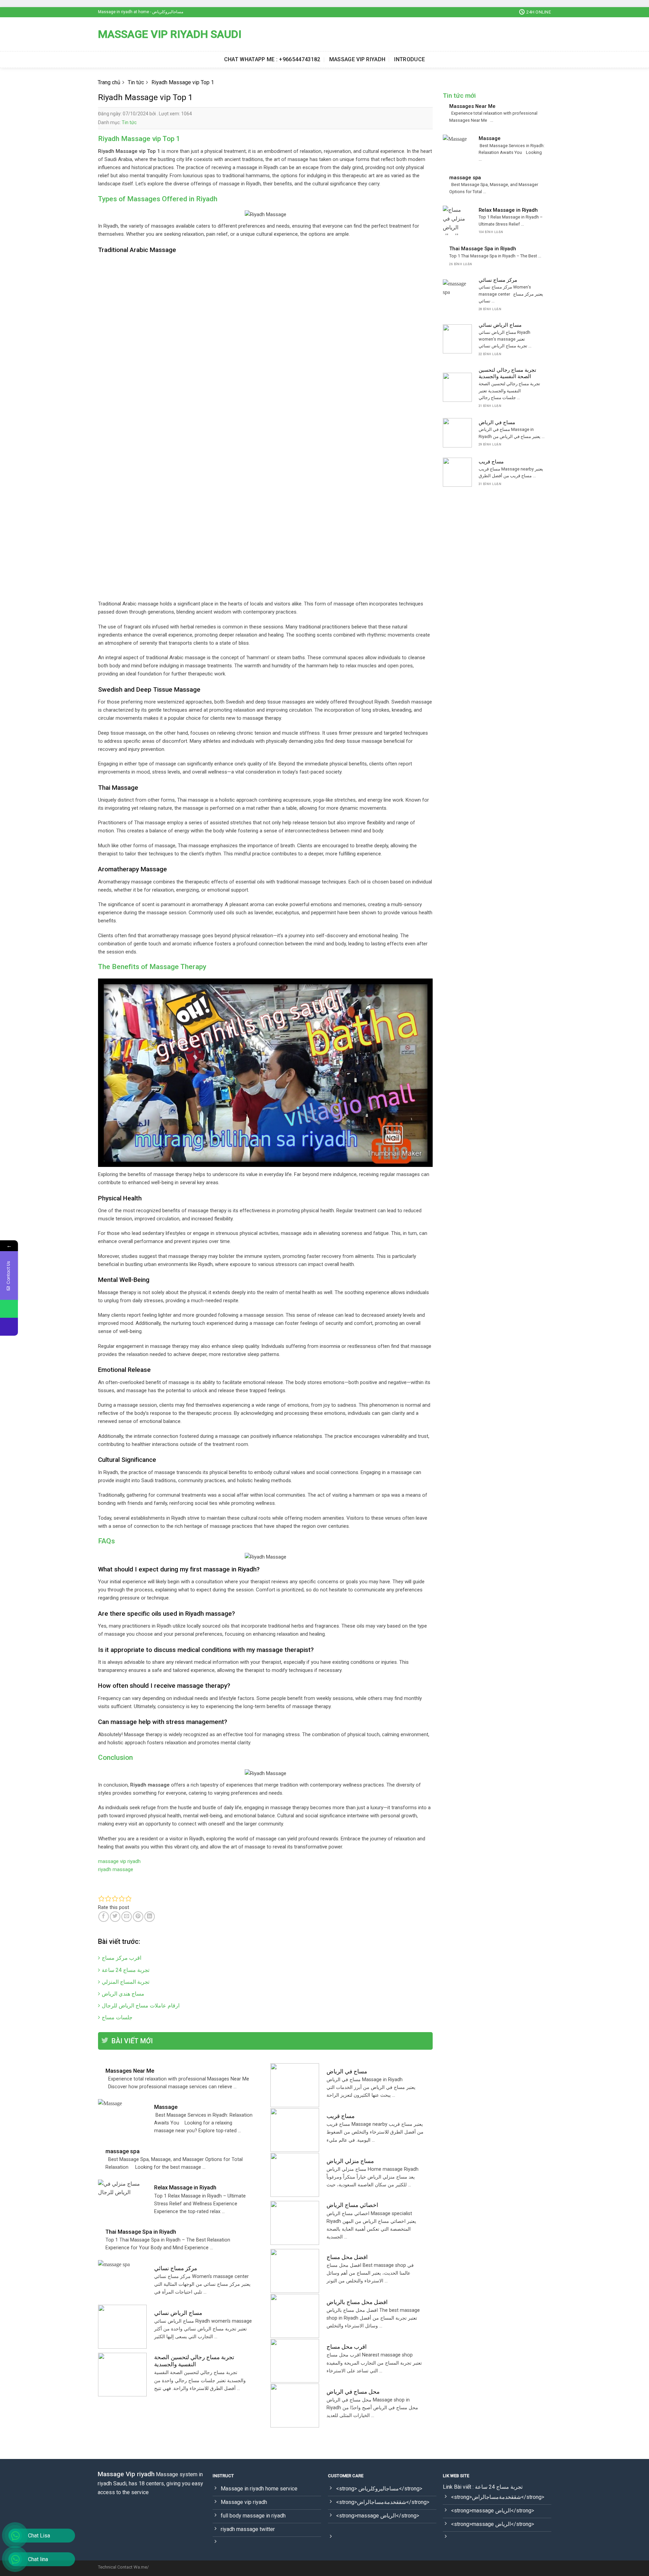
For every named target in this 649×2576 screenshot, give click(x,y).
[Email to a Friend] (127, 1917)
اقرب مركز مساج (122, 1958)
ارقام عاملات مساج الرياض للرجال (141, 2006)
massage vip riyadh (119, 1861)
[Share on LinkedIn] (150, 1917)
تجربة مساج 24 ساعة (126, 1970)
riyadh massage (116, 1869)
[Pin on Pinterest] (138, 1917)
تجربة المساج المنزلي (126, 1982)
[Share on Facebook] (104, 1917)
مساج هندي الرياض (123, 1994)
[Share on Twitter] (115, 1917)
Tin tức (129, 122)
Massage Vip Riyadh (357, 59)
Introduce (410, 59)
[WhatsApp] (9, 1309)
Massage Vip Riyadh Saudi (170, 34)
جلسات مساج (117, 2017)
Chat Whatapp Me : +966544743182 (272, 59)
